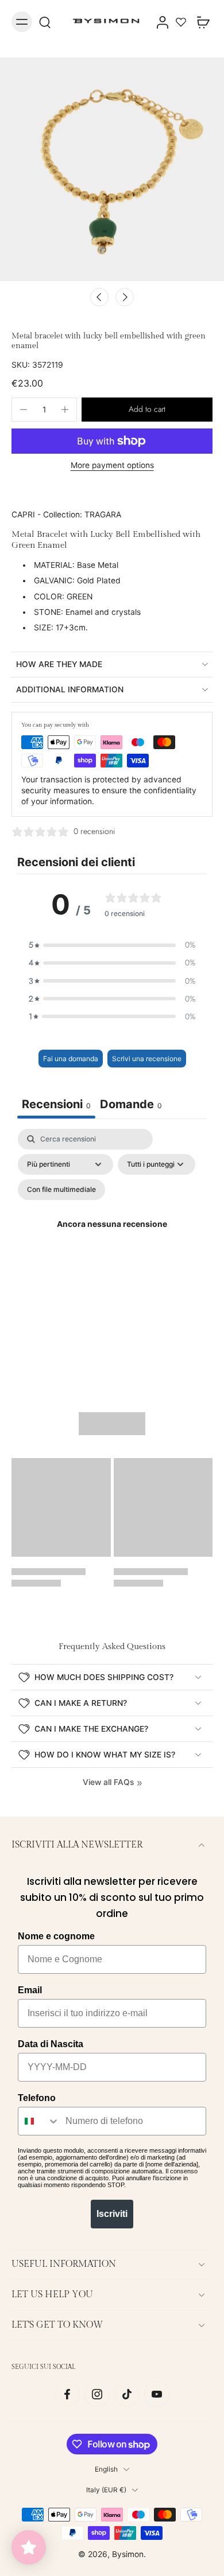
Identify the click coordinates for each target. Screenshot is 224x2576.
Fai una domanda (71, 1059)
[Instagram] (97, 2394)
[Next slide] (125, 297)
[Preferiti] (181, 22)
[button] (147, 410)
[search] (45, 22)
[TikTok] (127, 2394)
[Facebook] (67, 2394)
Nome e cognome (56, 1936)
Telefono (37, 2098)
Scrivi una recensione (147, 1059)
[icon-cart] (200, 22)
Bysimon (128, 2554)
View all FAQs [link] (108, 1782)
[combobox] (39, 2121)
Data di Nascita (51, 2044)
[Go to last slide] (99, 297)
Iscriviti (112, 2214)
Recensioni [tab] (56, 1104)
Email (30, 1990)
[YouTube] (157, 2394)
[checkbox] (61, 1190)
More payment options (112, 466)
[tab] (131, 1106)
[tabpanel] (112, 1239)
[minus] (24, 410)
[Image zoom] (112, 169)
